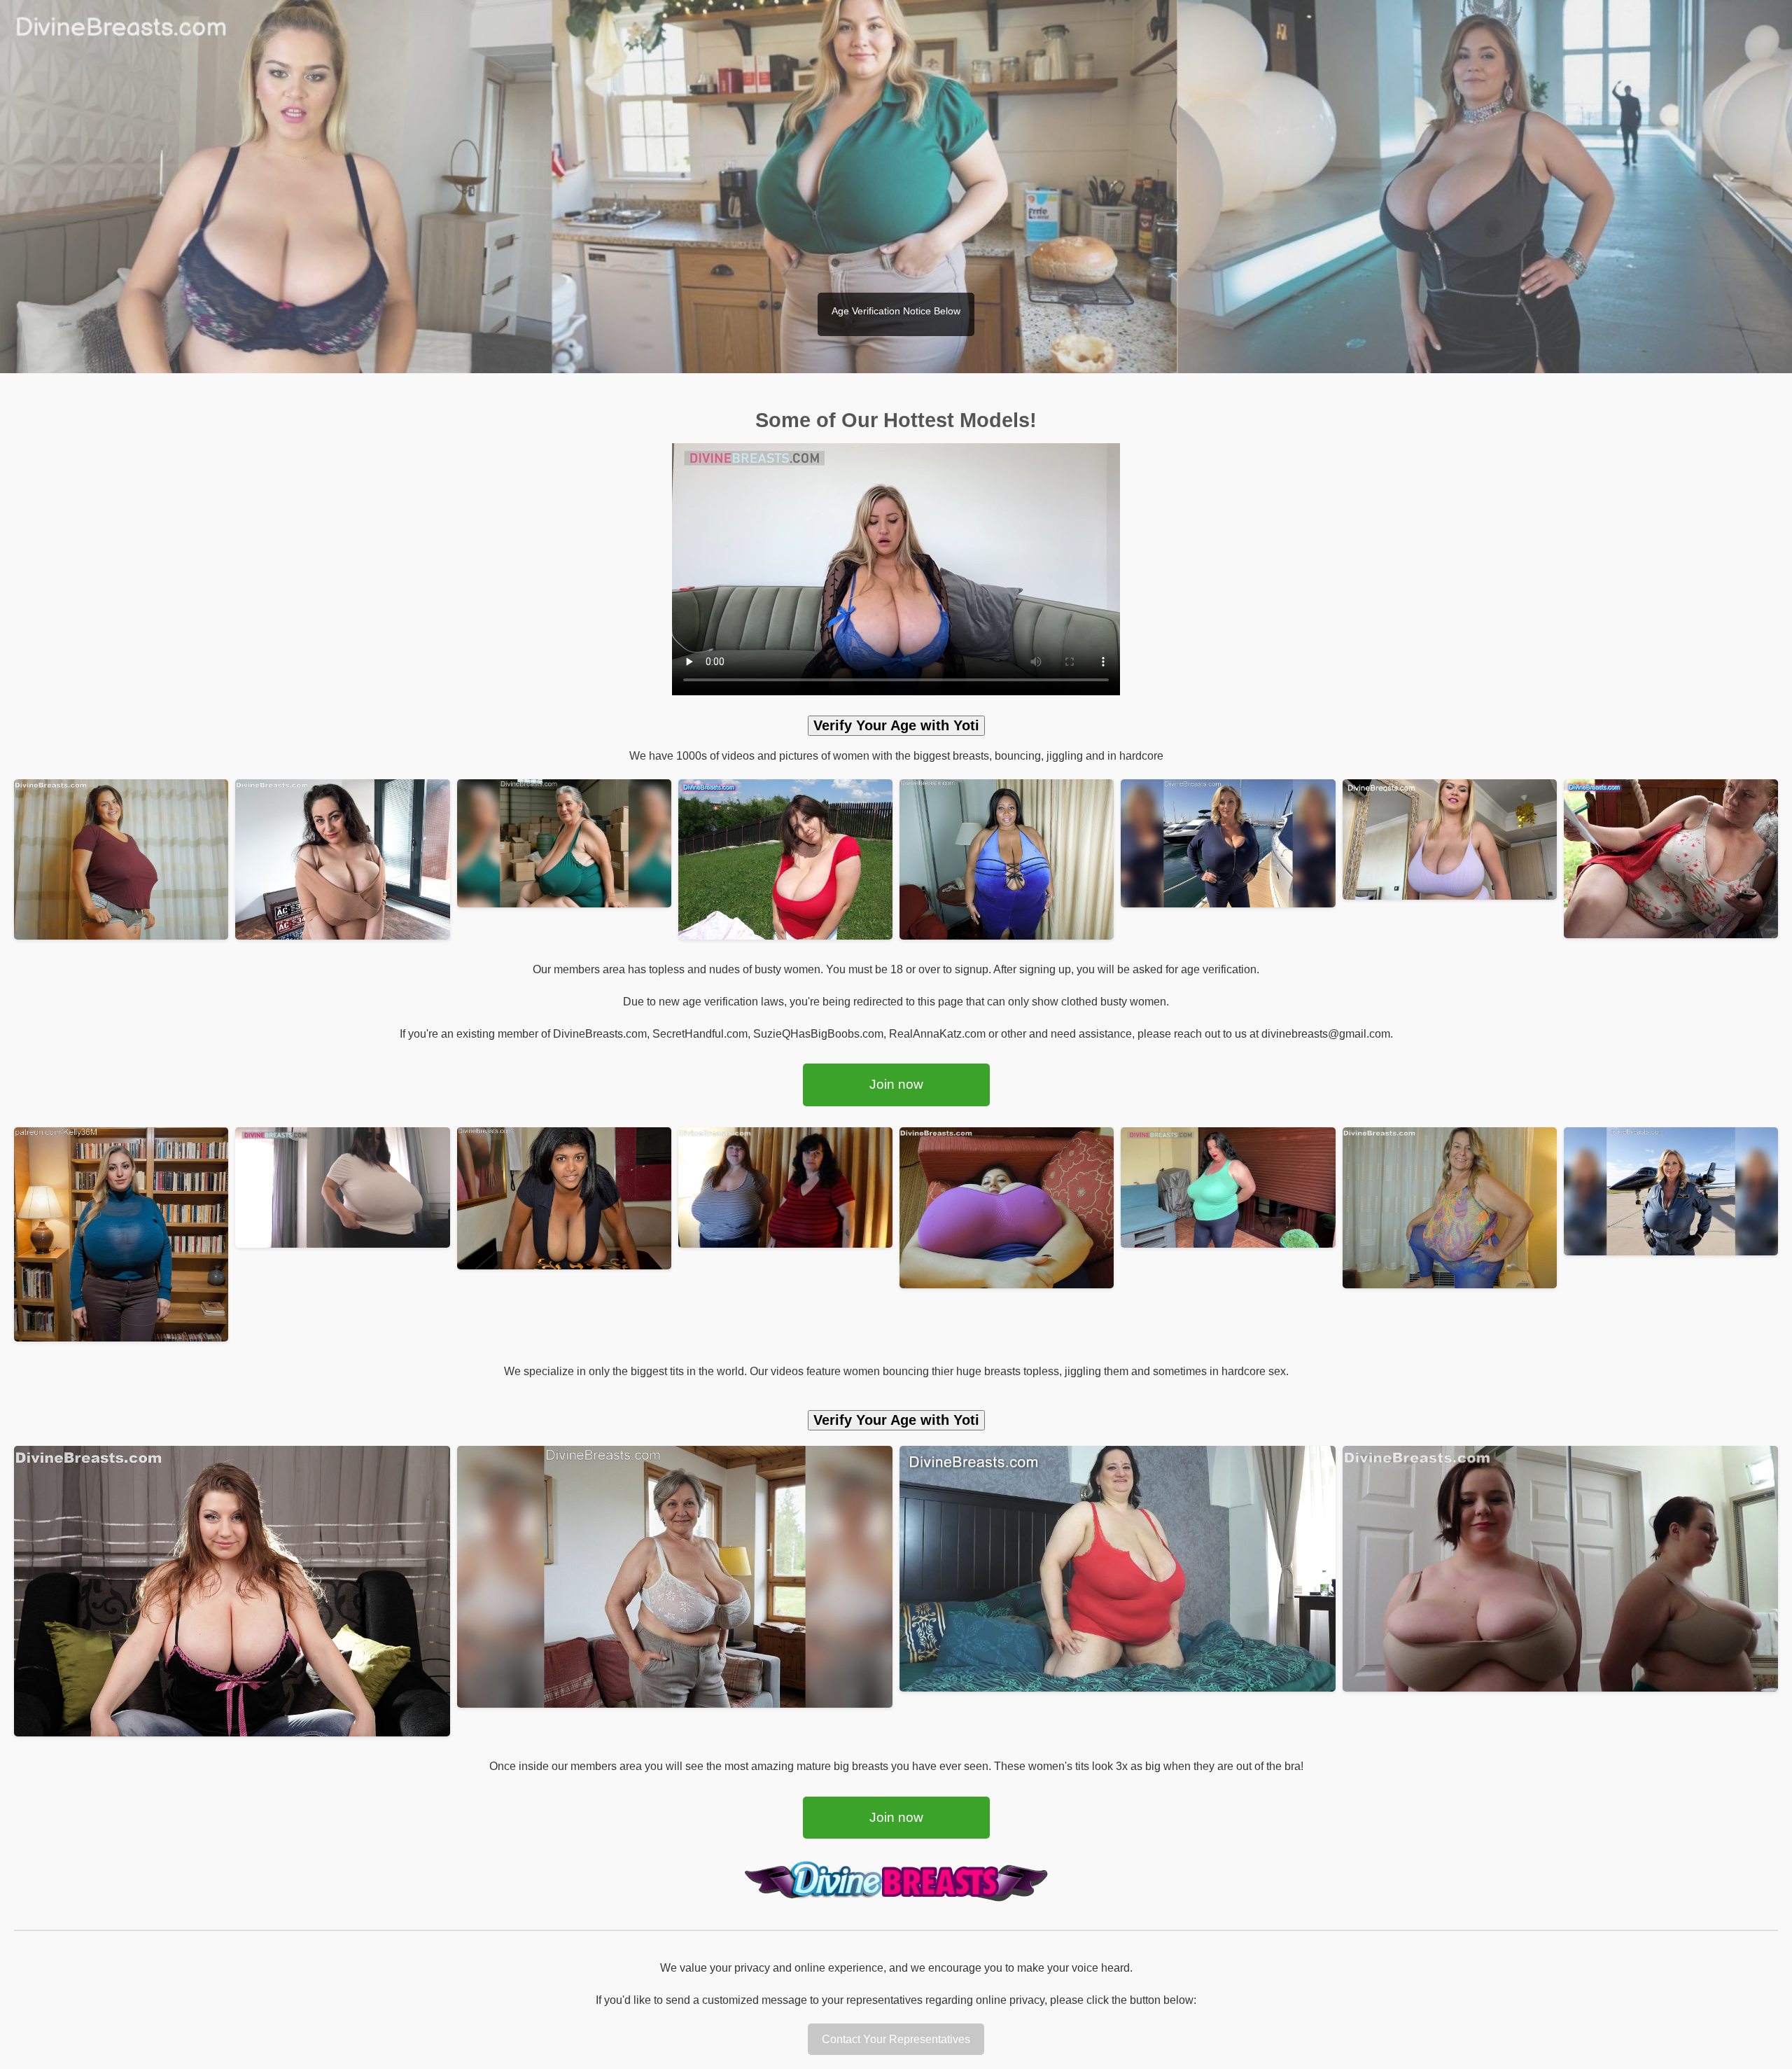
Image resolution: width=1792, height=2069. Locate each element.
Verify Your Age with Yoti (896, 725)
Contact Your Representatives (896, 2039)
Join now (896, 1084)
